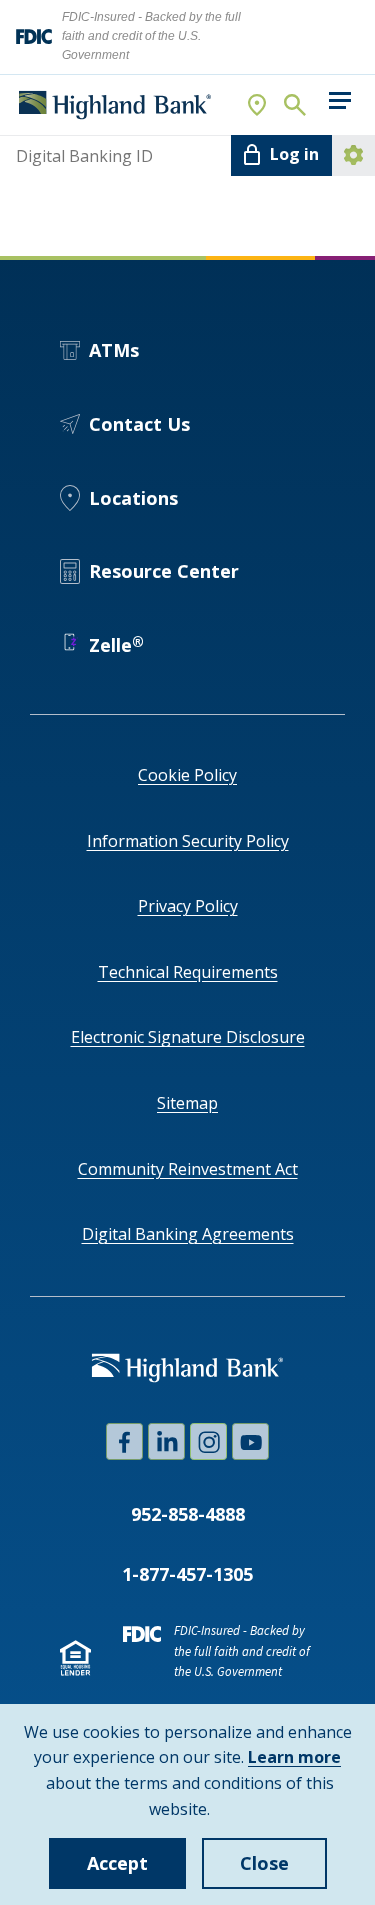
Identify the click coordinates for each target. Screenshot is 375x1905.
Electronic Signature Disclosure (188, 1037)
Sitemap (187, 1103)
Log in (294, 154)
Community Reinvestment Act (188, 1169)
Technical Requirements (188, 972)
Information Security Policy (188, 841)
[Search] (294, 105)
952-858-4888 (188, 1514)
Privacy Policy (188, 906)
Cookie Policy (187, 775)
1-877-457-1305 (187, 1574)
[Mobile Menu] (339, 100)
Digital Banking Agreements (188, 1234)
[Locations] (258, 105)
